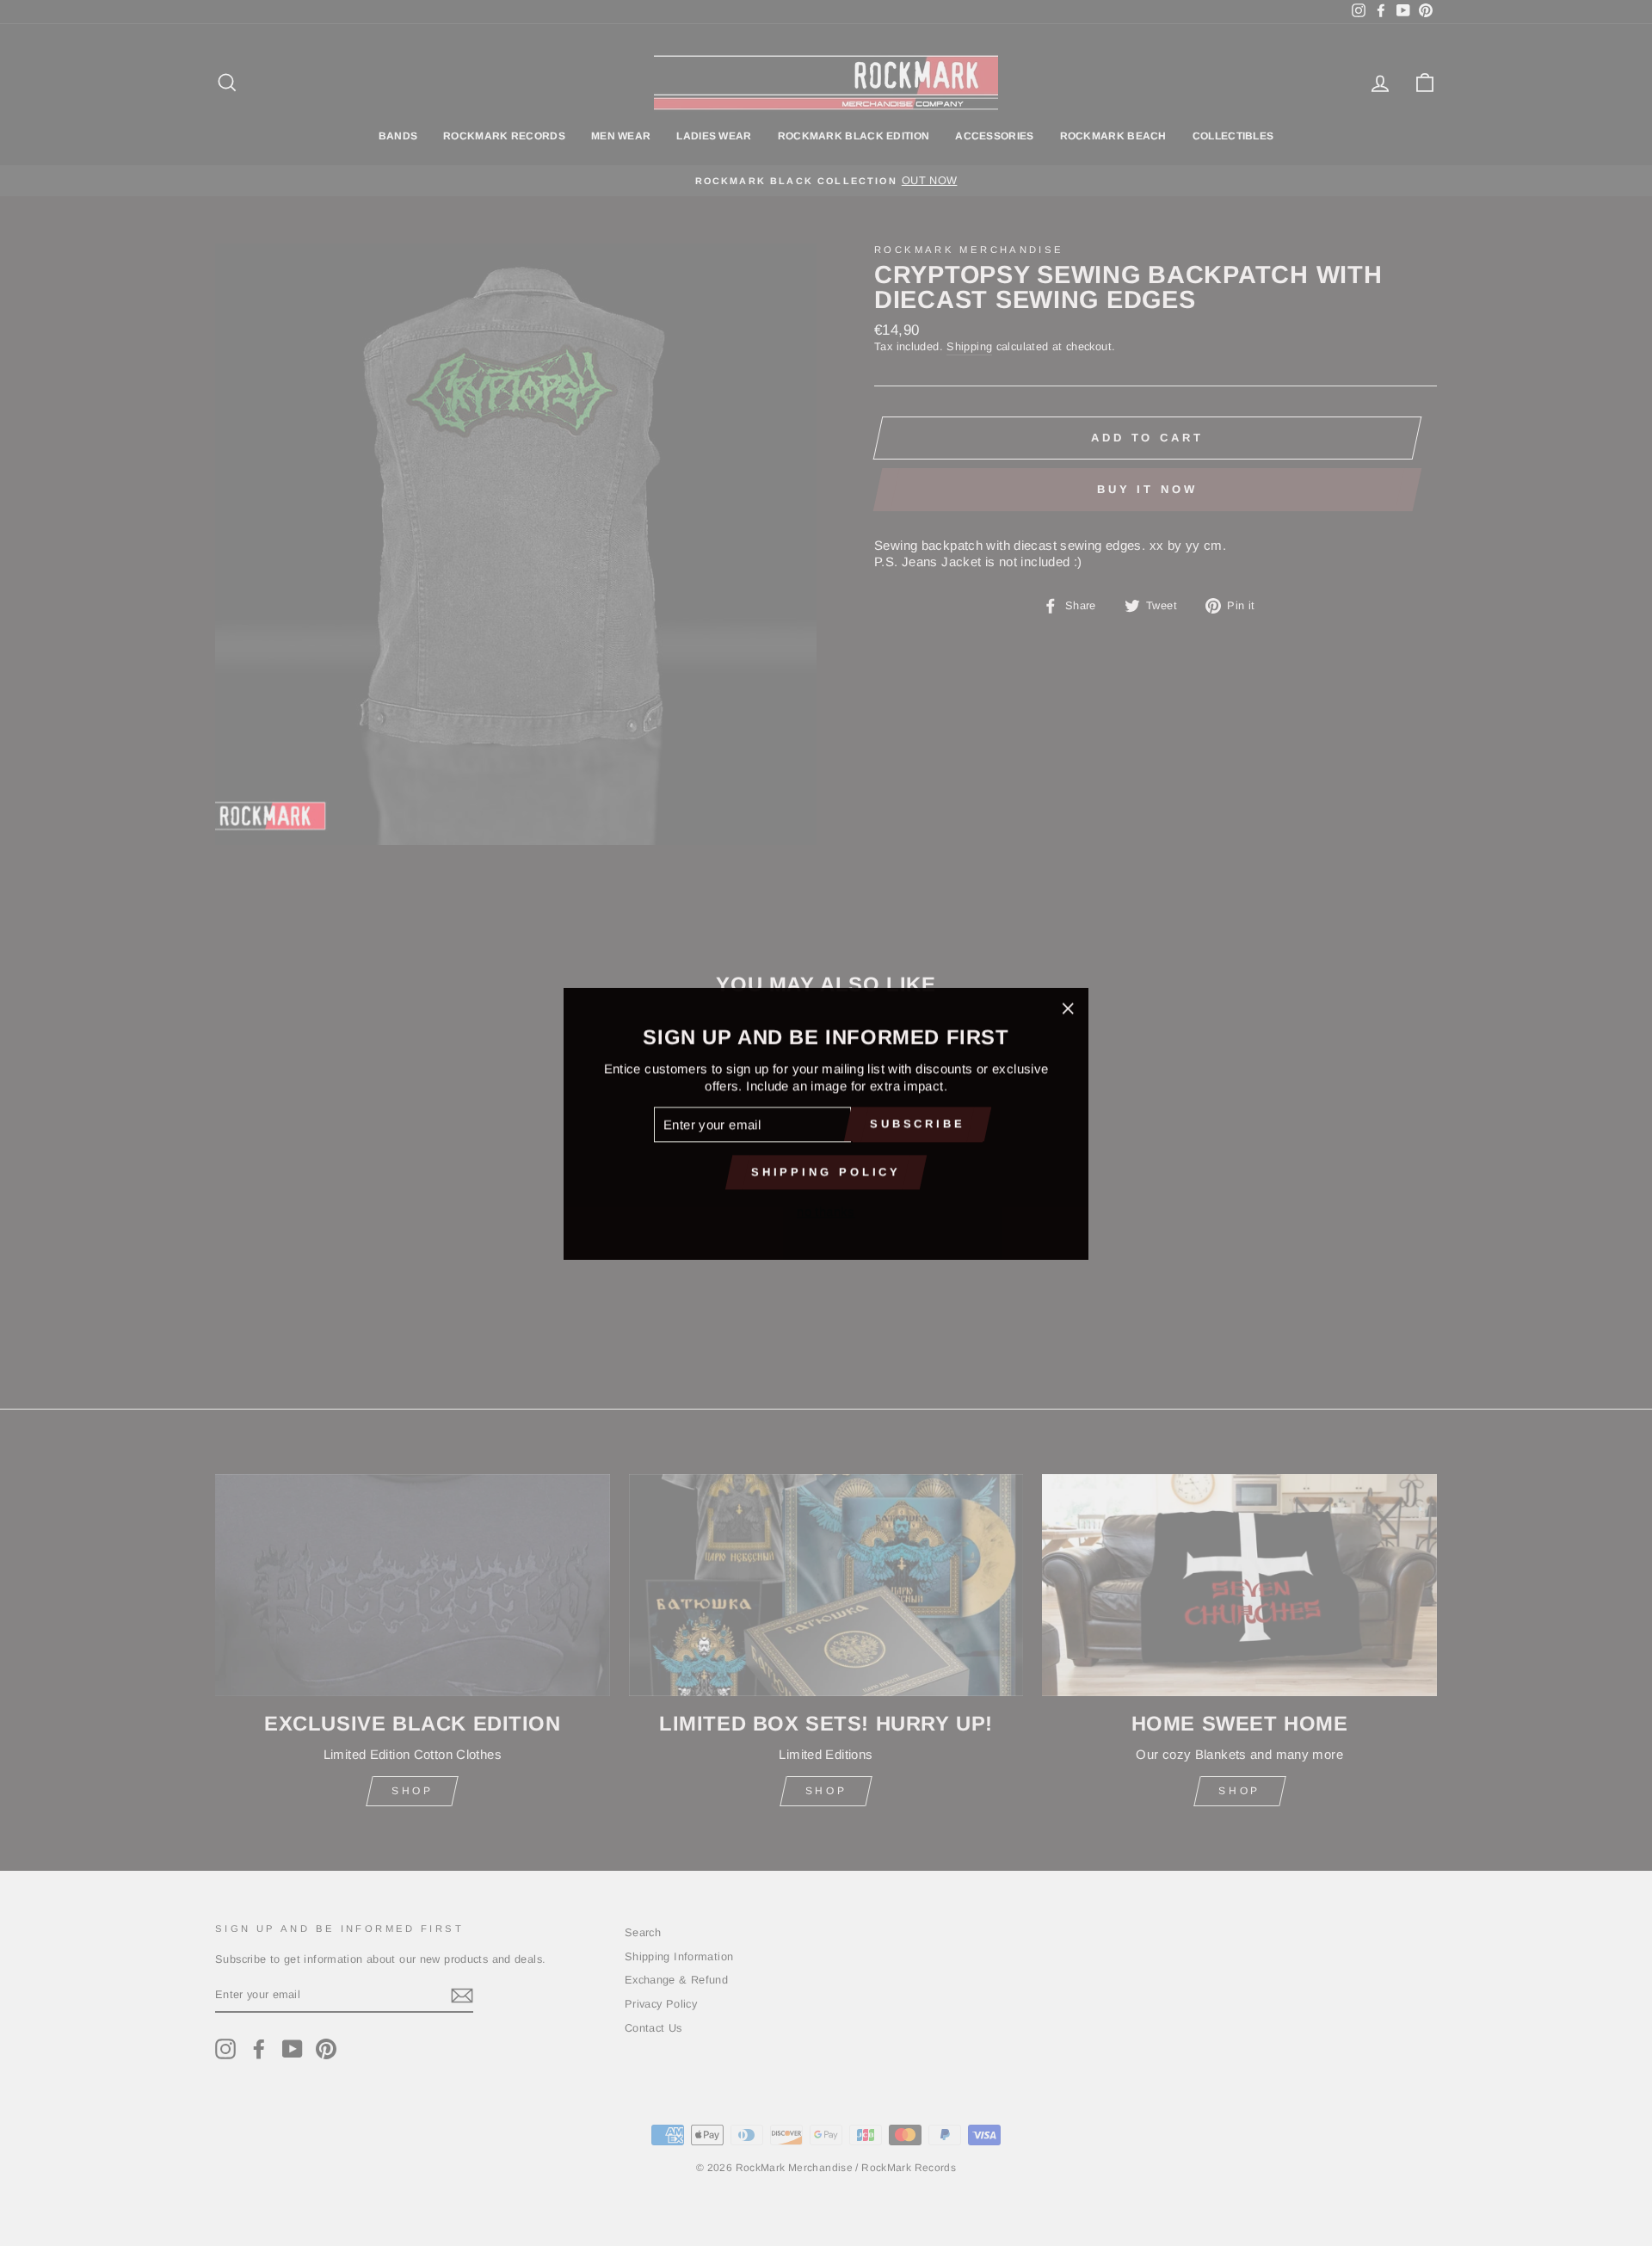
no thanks (826, 1210)
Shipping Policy (826, 1171)
